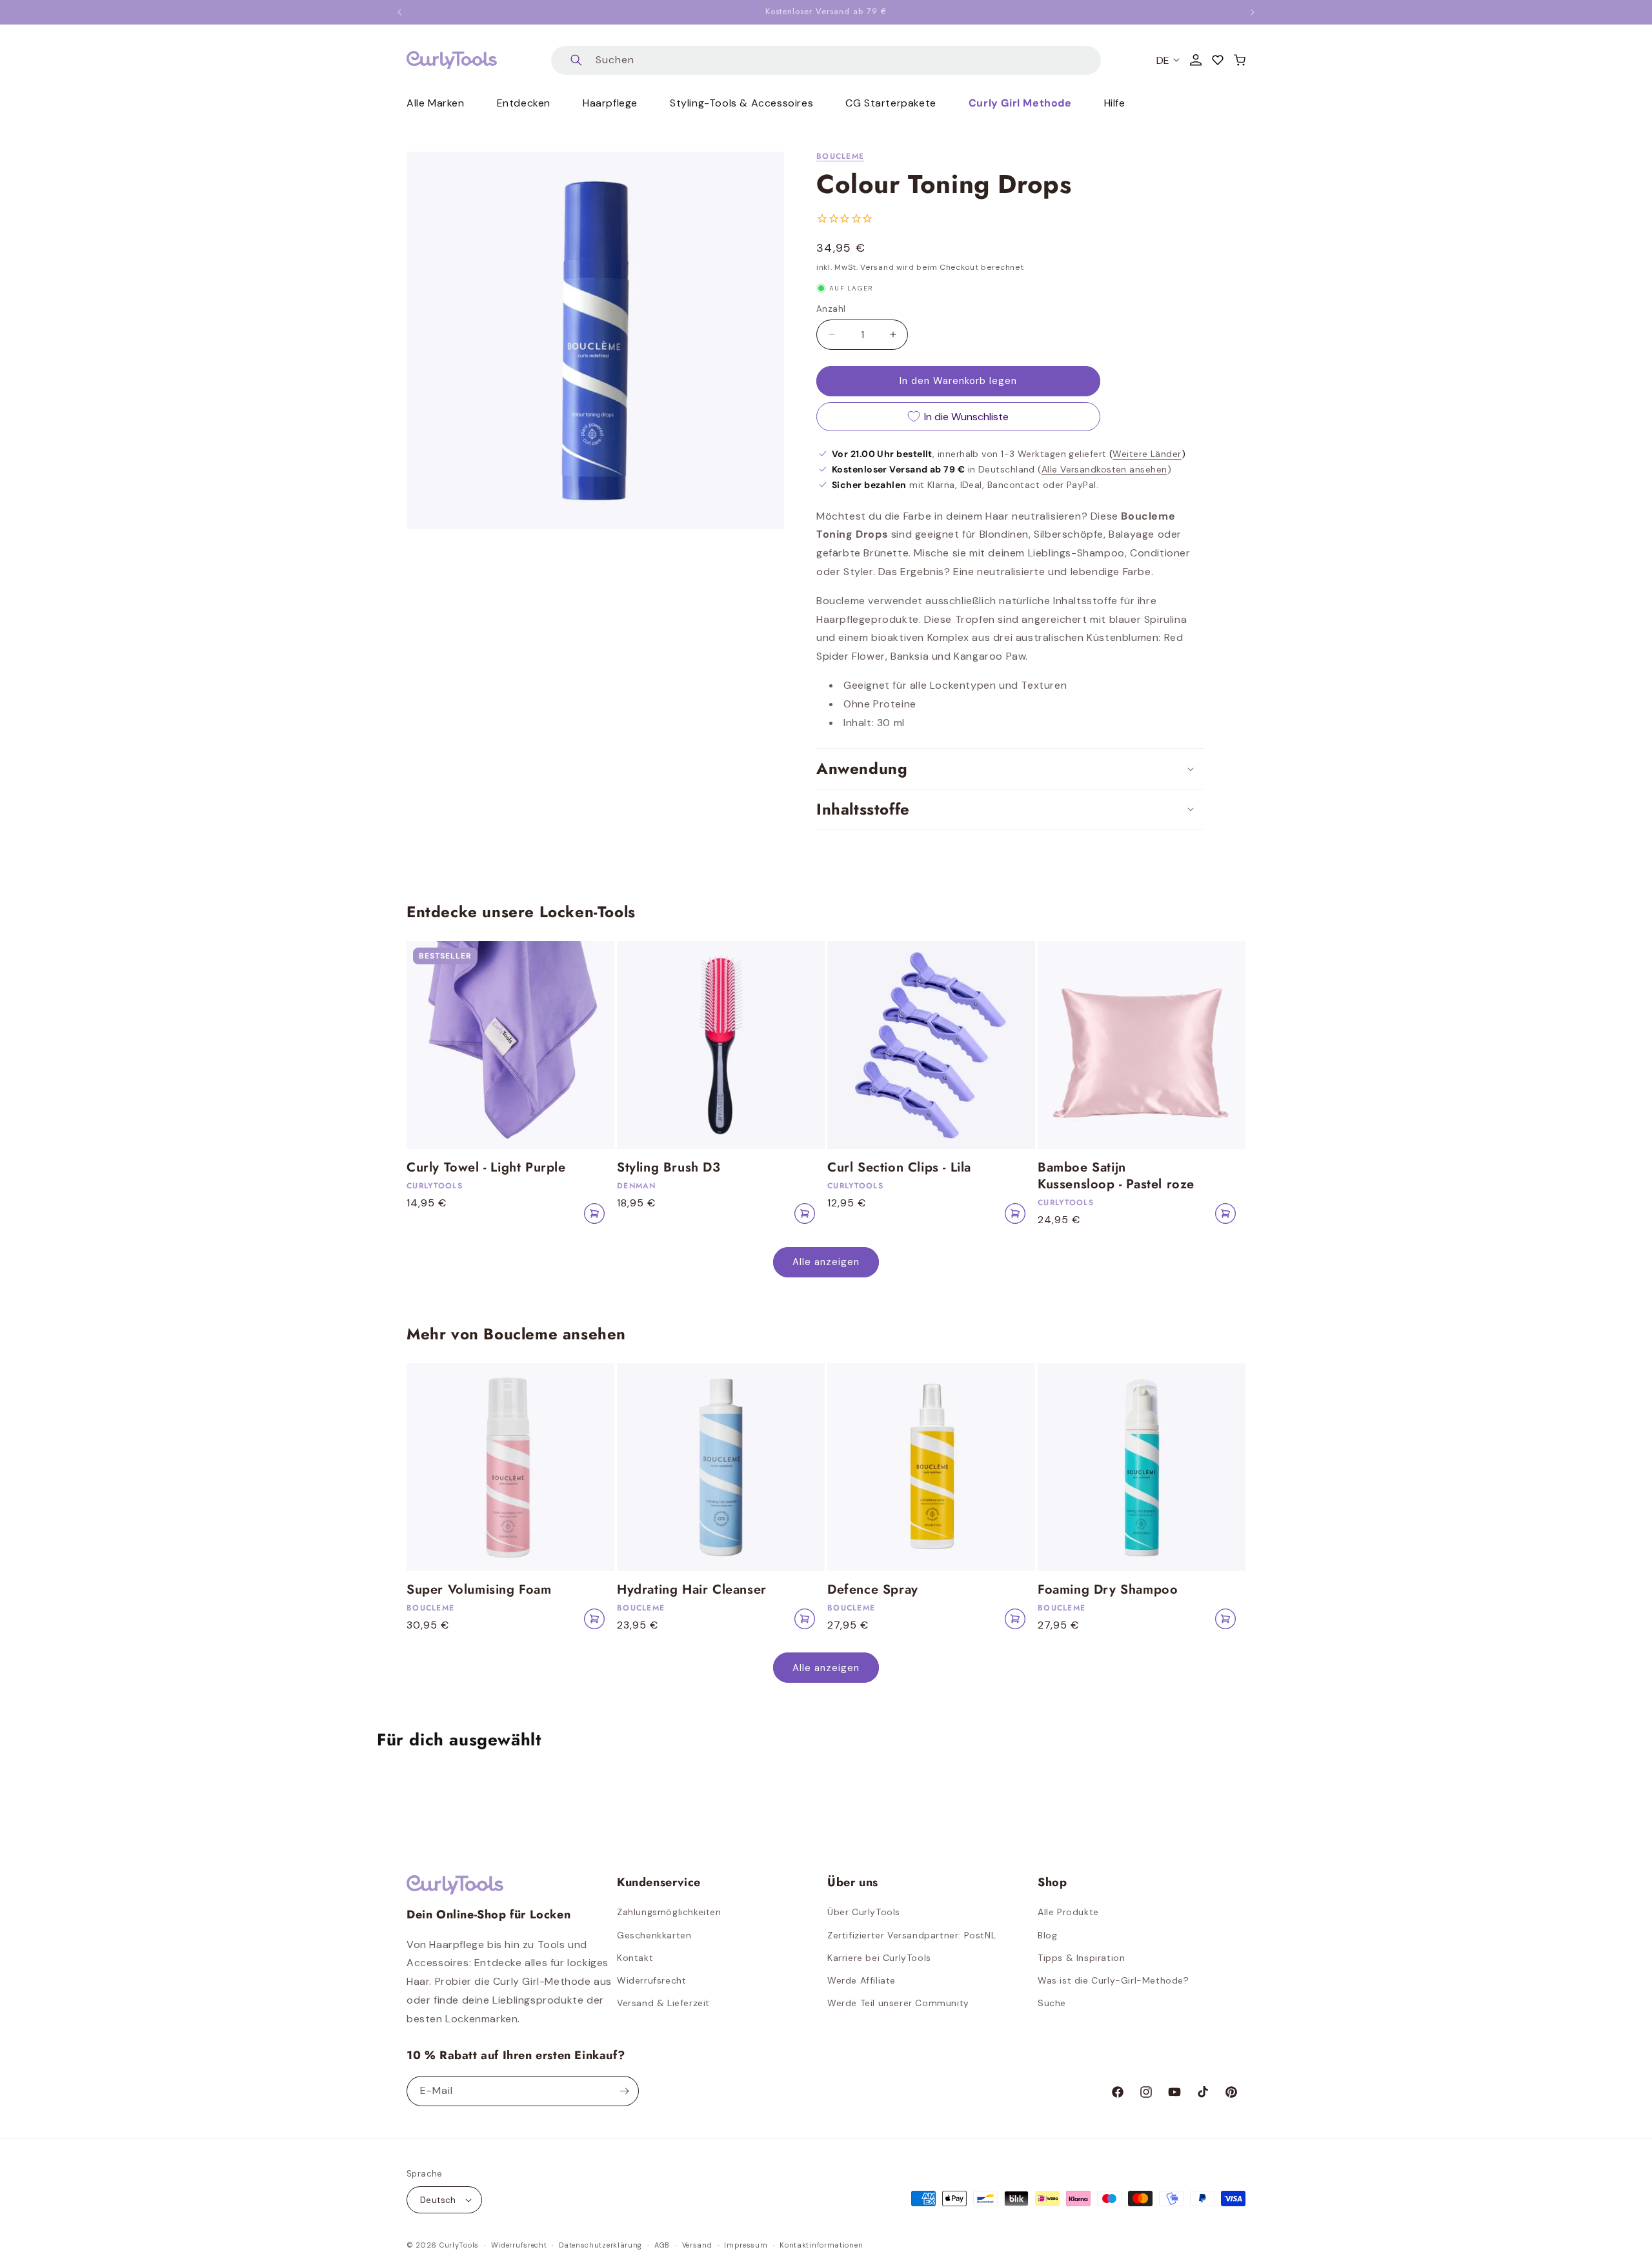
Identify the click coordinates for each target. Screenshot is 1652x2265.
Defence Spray (873, 1590)
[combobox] (826, 60)
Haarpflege (610, 103)
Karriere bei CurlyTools (879, 1958)
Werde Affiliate (861, 1980)
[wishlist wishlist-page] (1218, 60)
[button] (1240, 60)
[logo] (452, 60)
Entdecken (524, 103)
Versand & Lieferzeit (663, 2003)
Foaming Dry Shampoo (1108, 1590)
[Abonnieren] (624, 2091)
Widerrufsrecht (651, 1980)
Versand (697, 2245)
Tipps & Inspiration (1081, 1958)
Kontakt (635, 1958)
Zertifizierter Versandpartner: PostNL (912, 1935)
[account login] (1196, 60)
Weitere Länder (1147, 454)
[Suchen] (576, 60)
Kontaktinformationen (821, 2245)
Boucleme (840, 156)
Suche (1052, 2003)
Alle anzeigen (826, 1262)
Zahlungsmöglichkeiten (669, 1912)
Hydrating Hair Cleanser (692, 1590)
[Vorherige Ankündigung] (399, 12)
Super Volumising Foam (479, 1590)
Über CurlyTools (864, 1912)
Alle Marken (436, 103)
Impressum (746, 2245)
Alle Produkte (1068, 1912)
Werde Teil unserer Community (898, 2003)
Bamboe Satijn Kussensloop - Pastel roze (1116, 1176)
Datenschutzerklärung (600, 2245)
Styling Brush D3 (669, 1168)
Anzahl (831, 309)
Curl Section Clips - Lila (899, 1168)
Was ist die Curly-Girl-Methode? (1113, 1980)
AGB (662, 2245)
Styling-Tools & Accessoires (741, 103)
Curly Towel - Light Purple (486, 1168)
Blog (1047, 1935)
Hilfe (1115, 103)
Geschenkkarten (654, 1935)
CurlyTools (459, 2245)
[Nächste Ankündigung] (1253, 12)
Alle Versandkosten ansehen (1104, 469)
